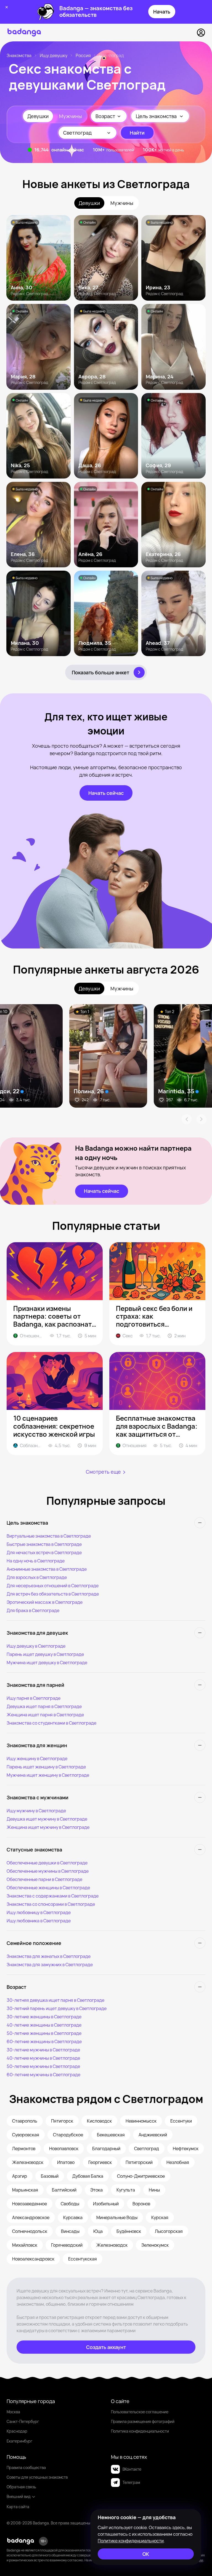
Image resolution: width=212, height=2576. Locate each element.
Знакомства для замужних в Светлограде (50, 1965)
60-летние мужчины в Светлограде (43, 2075)
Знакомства (19, 55)
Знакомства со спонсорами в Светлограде (51, 1904)
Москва (13, 2412)
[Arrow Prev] (187, 1119)
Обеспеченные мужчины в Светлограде (48, 1871)
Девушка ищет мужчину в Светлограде (47, 1819)
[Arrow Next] (202, 1119)
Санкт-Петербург (23, 2421)
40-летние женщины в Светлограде (44, 2025)
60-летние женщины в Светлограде (44, 2041)
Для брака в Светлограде (33, 1610)
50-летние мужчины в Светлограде (43, 2066)
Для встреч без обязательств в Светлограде (53, 1594)
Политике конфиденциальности (131, 2541)
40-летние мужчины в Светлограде (43, 2058)
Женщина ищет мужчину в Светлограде (48, 1827)
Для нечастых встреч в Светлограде (44, 1552)
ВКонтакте (132, 2469)
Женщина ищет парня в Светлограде (45, 1715)
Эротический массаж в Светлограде (45, 1602)
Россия (83, 55)
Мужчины (71, 116)
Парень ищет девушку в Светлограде (45, 1654)
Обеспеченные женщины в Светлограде (48, 1888)
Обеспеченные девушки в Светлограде (47, 1863)
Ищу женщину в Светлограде (37, 1759)
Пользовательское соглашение (140, 2412)
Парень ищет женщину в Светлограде (46, 1767)
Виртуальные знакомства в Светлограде (49, 1536)
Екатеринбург (19, 2441)
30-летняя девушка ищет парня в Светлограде (55, 2000)
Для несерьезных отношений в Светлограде (53, 1586)
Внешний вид (19, 2496)
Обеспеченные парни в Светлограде (44, 1879)
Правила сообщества (26, 2467)
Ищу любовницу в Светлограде (39, 1912)
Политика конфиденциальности (140, 2431)
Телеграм (131, 2482)
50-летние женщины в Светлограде (44, 2033)
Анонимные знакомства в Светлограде (47, 1569)
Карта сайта (18, 2507)
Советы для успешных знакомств (37, 2477)
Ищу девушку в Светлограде (36, 1646)
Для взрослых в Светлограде (37, 1577)
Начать (162, 12)
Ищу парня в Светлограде (34, 1698)
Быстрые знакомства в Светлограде (44, 1544)
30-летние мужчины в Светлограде (43, 2050)
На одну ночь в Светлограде (36, 1561)
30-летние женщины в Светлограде (44, 2017)
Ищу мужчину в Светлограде (36, 1811)
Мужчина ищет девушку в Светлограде (47, 1663)
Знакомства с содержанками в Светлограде (53, 1896)
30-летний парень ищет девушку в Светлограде (57, 2008)
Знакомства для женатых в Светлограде (49, 1956)
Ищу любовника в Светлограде (39, 1921)
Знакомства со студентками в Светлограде (51, 1723)
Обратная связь (21, 2487)
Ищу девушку (54, 55)
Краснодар (17, 2431)
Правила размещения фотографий (143, 2421)
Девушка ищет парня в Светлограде (44, 1706)
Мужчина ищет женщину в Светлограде (48, 1775)
